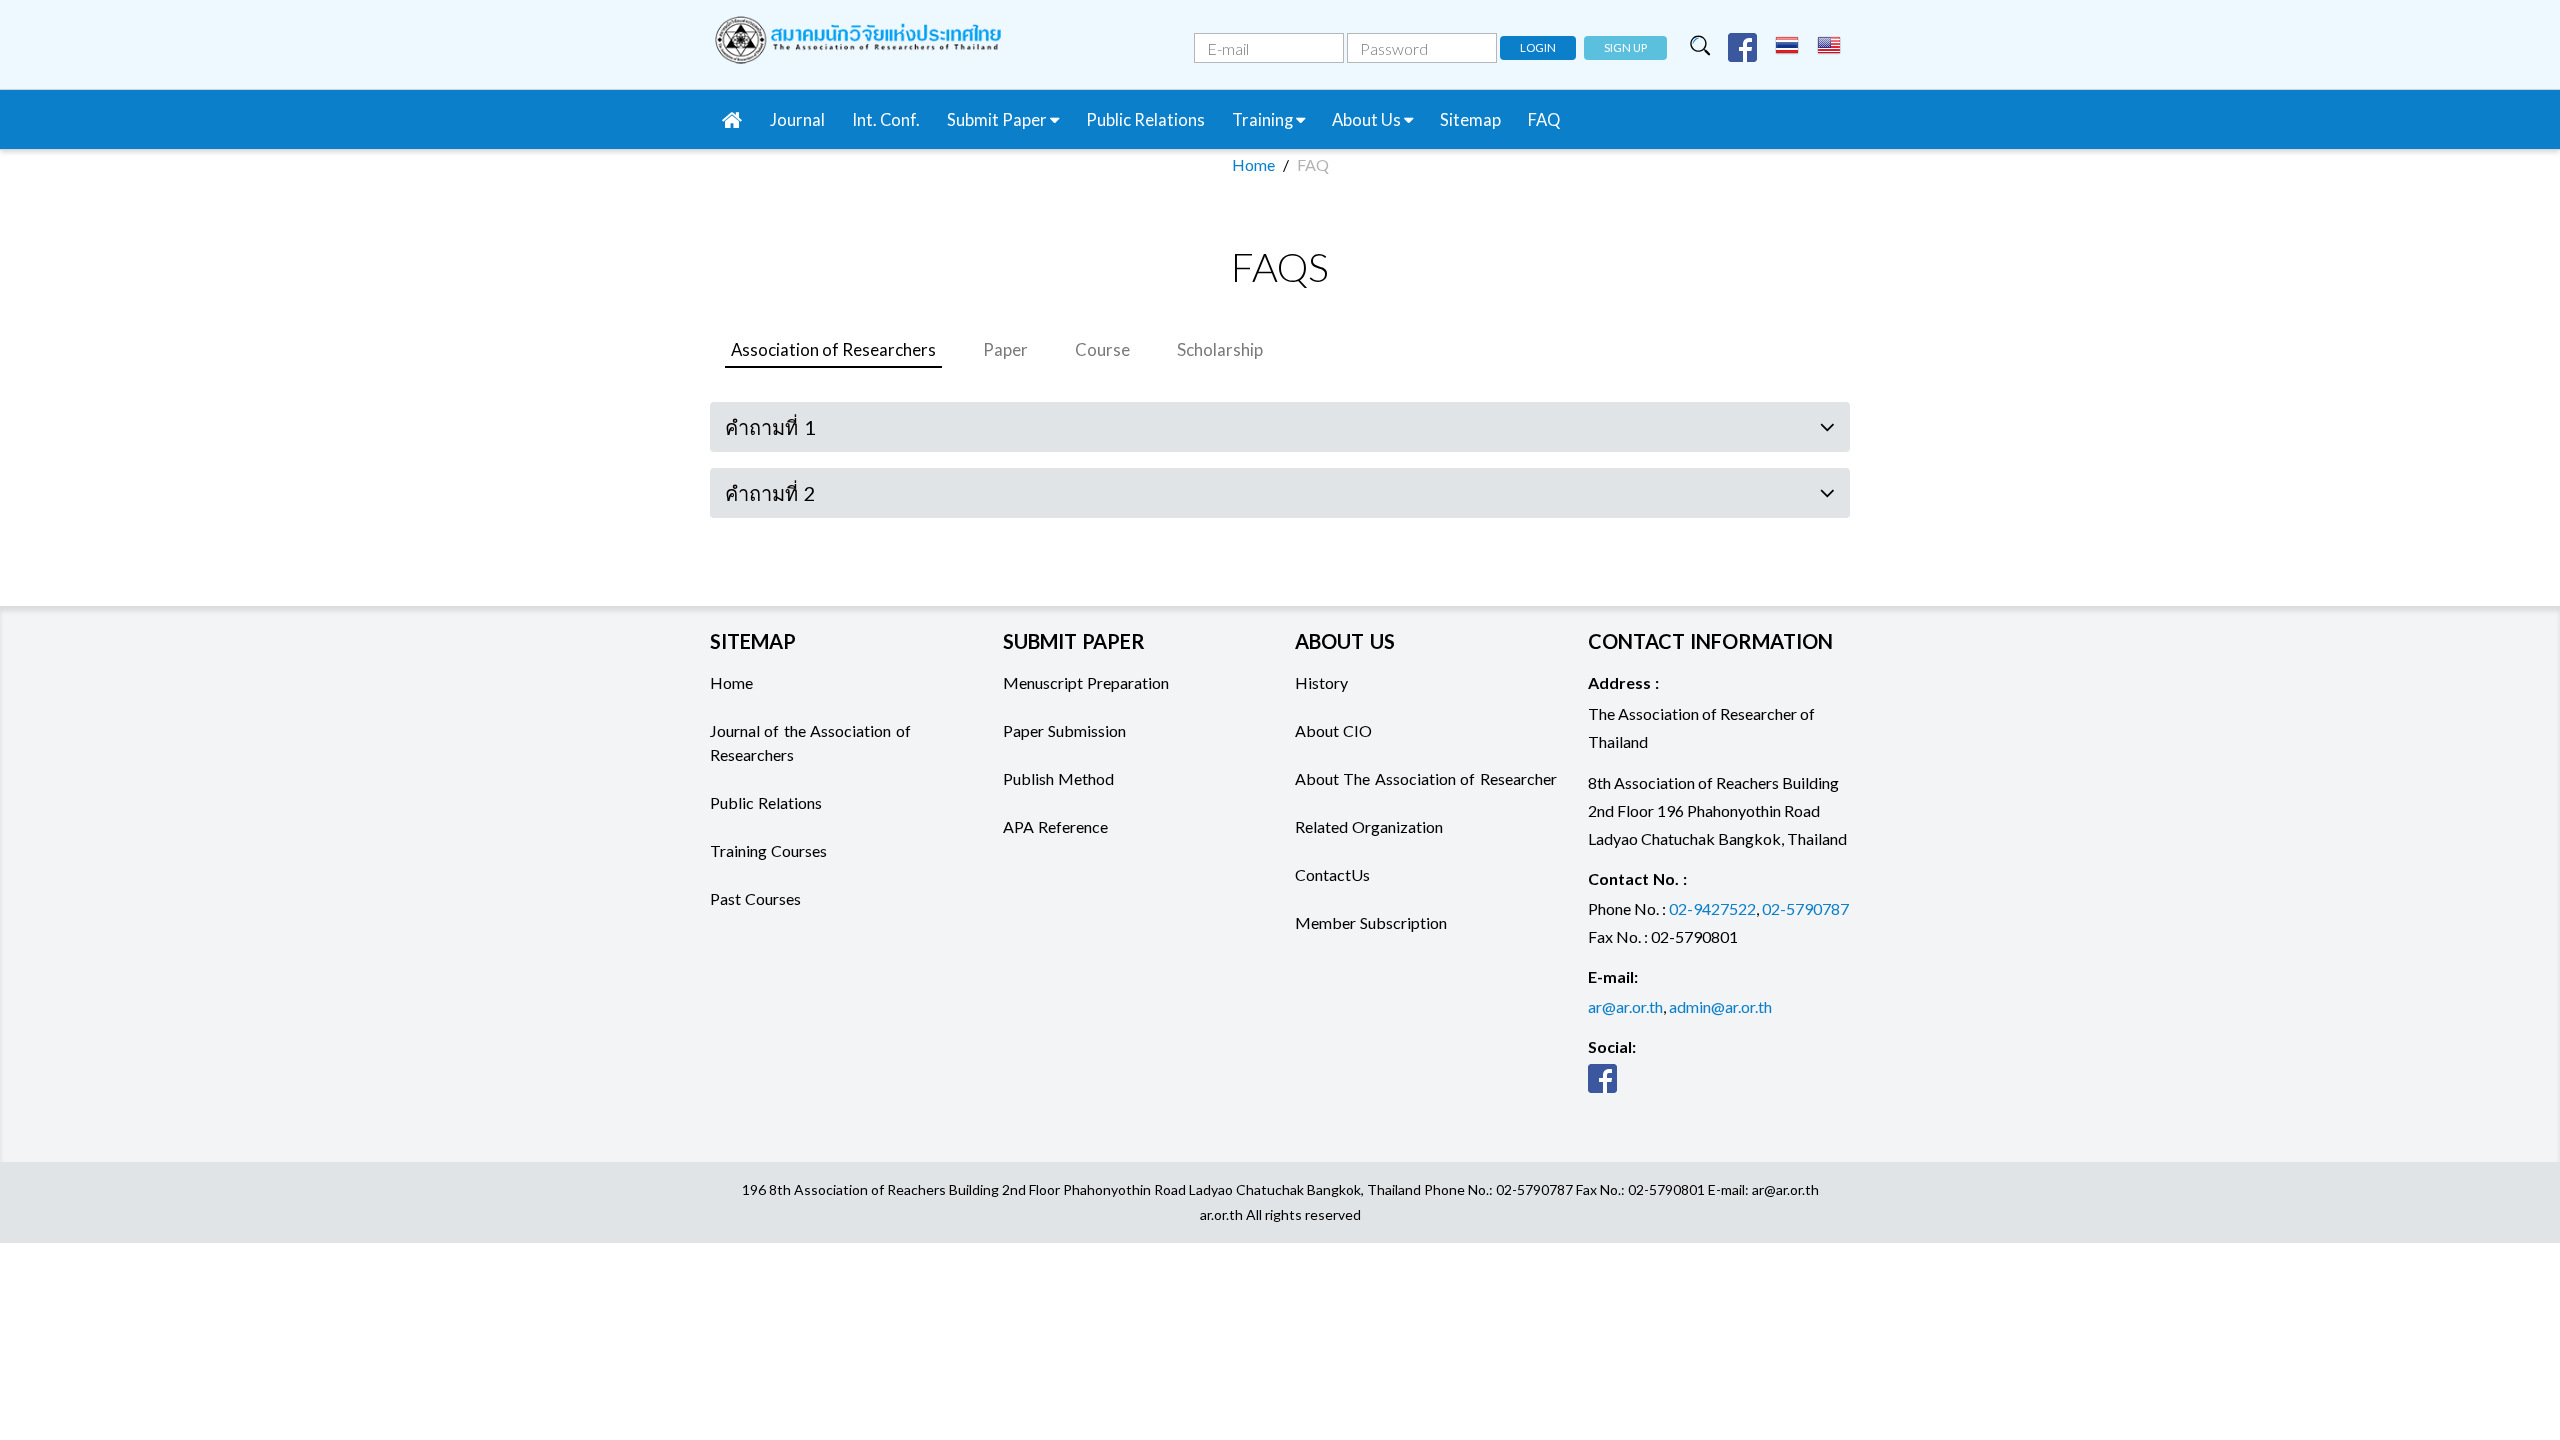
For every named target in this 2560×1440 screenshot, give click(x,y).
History (1321, 682)
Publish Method (1058, 778)
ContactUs (1332, 874)
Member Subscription (1371, 922)
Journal (797, 120)
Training (1264, 120)
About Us (1368, 120)
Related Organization (1369, 826)
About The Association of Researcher (1426, 778)
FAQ (1544, 120)
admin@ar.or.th (1720, 1006)
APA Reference (1055, 826)
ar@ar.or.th (1625, 1006)
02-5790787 (1805, 908)
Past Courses (755, 898)
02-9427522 (1712, 908)
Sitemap (1470, 120)
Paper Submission (1064, 730)
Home (1253, 164)
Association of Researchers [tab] (833, 349)
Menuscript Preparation (1086, 682)
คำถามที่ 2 (770, 493)
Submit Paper (998, 120)
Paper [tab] (1005, 349)
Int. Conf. (886, 120)
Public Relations (1145, 120)
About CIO (1333, 730)
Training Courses (768, 850)
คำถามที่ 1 (770, 427)
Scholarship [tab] (1220, 349)
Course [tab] (1102, 349)
